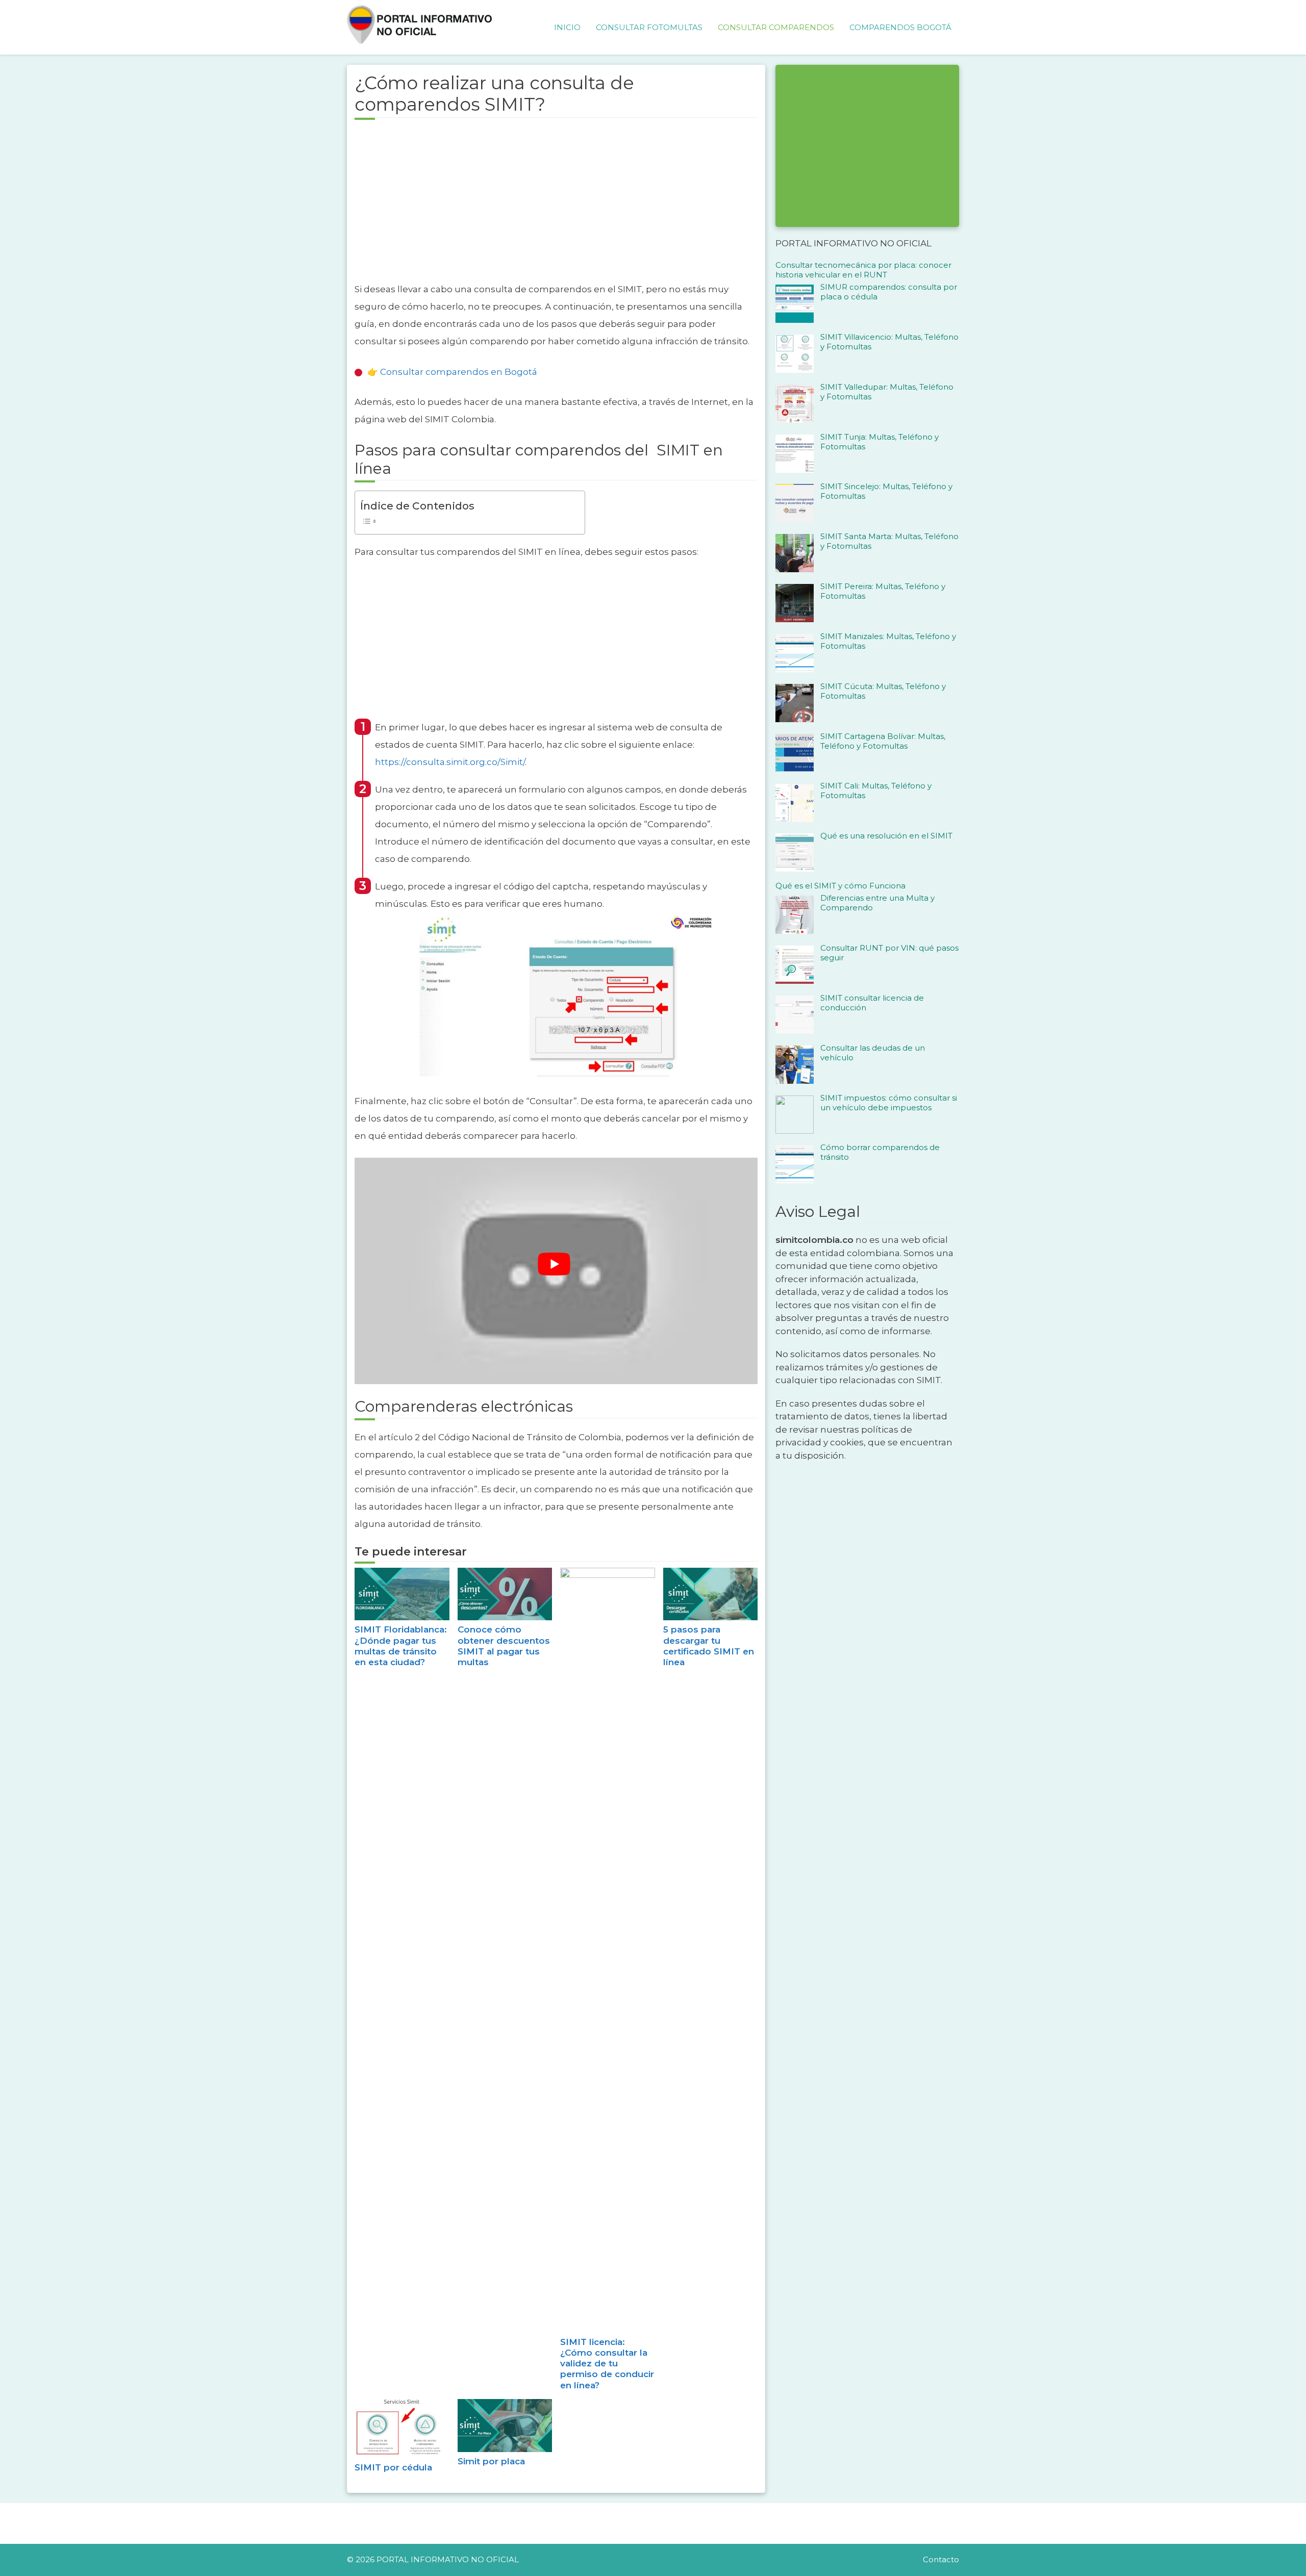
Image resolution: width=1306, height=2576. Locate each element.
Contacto (941, 2559)
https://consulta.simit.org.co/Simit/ (450, 762)
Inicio (567, 27)
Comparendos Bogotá (900, 27)
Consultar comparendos (776, 27)
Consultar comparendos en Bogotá (459, 372)
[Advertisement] (556, 207)
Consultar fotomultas (649, 27)
